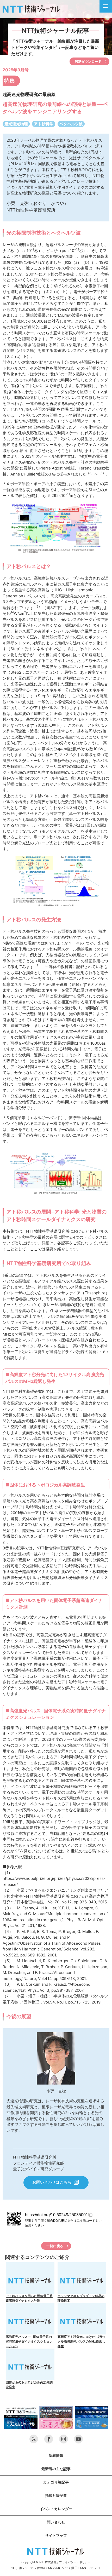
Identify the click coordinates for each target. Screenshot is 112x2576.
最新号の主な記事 (56, 2469)
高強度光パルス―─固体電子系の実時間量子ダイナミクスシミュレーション (29, 2341)
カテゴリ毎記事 (56, 2482)
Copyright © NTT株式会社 (39, 2562)
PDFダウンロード (88, 61)
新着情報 (56, 2455)
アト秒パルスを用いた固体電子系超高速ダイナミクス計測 (29, 2298)
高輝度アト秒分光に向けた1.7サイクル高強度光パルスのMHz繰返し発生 (82, 2341)
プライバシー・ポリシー (75, 2562)
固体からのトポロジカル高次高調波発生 (29, 2385)
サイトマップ (56, 2535)
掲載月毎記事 (56, 2495)
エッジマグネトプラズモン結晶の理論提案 (81, 2298)
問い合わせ (56, 2522)
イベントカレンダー (56, 2509)
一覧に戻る (55, 2246)
